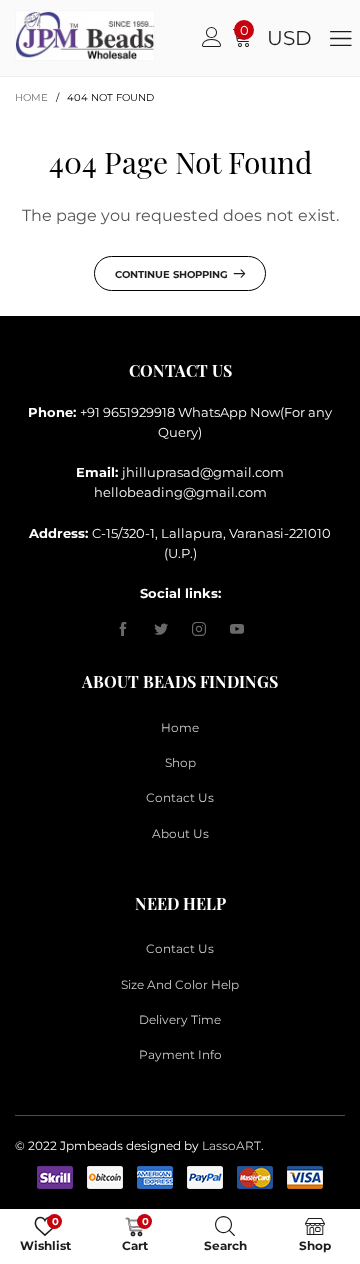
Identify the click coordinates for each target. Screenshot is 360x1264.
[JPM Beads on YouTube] (237, 630)
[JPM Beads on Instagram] (199, 630)
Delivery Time (180, 1019)
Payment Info (180, 1054)
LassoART (231, 1145)
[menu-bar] (340, 37)
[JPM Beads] (32, 35)
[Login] (212, 38)
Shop (180, 762)
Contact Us (180, 797)
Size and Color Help (180, 984)
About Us (180, 833)
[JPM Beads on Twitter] (161, 630)
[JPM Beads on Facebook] (123, 630)
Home (180, 727)
